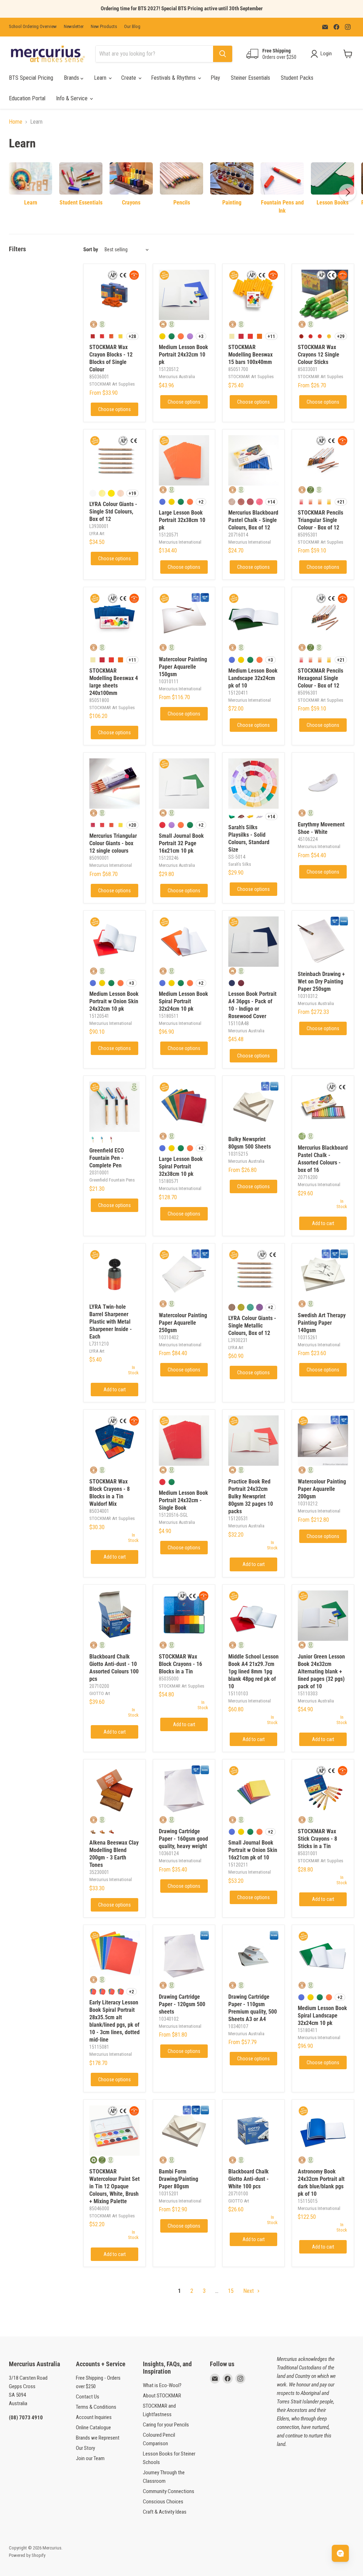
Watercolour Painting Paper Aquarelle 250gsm (183, 1323)
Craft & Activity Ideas (165, 2512)
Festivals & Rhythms (174, 78)
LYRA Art (97, 534)
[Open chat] (340, 2553)
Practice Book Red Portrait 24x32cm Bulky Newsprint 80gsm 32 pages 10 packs (251, 1496)
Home (16, 122)
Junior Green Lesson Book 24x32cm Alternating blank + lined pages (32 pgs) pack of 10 (321, 1671)
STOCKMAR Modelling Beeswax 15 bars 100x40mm (250, 355)
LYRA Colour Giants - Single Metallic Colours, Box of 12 (252, 1326)
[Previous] (16, 192)
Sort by (91, 250)
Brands (72, 78)
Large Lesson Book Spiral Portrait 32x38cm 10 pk (181, 1166)
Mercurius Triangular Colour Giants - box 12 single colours (113, 843)
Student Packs (297, 78)
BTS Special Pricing (31, 78)
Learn (101, 78)
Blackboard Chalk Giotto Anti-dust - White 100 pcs (248, 2179)
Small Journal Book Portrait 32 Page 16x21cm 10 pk (181, 843)
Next (249, 2291)
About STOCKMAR (162, 2396)
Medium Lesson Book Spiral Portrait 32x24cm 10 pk (183, 1001)
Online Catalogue (93, 2428)
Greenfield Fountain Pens (112, 1180)
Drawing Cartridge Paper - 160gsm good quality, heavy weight (183, 1839)
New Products (104, 27)
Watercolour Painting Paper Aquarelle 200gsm (322, 1489)
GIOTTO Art (100, 1693)
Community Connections (169, 2491)
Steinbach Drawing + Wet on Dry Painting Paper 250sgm (321, 981)
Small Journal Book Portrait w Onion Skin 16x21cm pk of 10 (253, 1850)
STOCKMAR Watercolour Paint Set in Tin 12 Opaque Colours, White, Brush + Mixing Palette (115, 2186)
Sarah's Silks (240, 864)
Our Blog (132, 27)
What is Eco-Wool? (162, 2385)
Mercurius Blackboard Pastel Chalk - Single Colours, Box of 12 (253, 520)
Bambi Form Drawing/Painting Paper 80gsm (178, 2179)
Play (215, 78)
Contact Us (88, 2397)
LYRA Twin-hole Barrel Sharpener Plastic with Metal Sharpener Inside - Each (111, 1322)
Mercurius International (180, 542)
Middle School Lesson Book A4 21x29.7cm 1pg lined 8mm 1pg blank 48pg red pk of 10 (253, 1671)
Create (129, 78)
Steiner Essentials (250, 78)
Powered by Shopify (27, 2555)
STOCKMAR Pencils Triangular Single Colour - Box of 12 (320, 520)
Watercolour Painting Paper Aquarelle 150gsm (183, 667)
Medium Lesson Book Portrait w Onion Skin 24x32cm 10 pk (114, 1001)
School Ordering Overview (33, 27)
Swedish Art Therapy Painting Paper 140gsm (322, 1323)
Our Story (85, 2448)
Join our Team (90, 2458)
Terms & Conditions (96, 2407)
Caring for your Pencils (166, 2425)
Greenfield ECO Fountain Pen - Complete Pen (107, 1158)
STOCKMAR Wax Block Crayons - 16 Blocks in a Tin (180, 1664)
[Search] (223, 54)
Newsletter (74, 27)
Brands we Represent (98, 2438)
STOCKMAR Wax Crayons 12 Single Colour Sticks (319, 355)
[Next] (347, 192)
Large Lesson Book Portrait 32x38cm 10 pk (182, 520)
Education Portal (27, 98)
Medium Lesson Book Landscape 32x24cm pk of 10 (253, 678)
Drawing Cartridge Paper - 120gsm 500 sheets (182, 2004)
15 (231, 2291)
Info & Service (72, 98)
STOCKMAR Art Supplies (112, 384)
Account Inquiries (94, 2417)
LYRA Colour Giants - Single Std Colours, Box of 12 (113, 512)
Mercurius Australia (177, 377)
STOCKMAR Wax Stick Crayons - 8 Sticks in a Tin (317, 1839)
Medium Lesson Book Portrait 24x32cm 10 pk (183, 355)
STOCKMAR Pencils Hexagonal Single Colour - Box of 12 (320, 678)
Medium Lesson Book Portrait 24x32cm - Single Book (183, 1500)
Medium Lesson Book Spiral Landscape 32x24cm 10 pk (322, 2016)
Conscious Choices (163, 2502)
